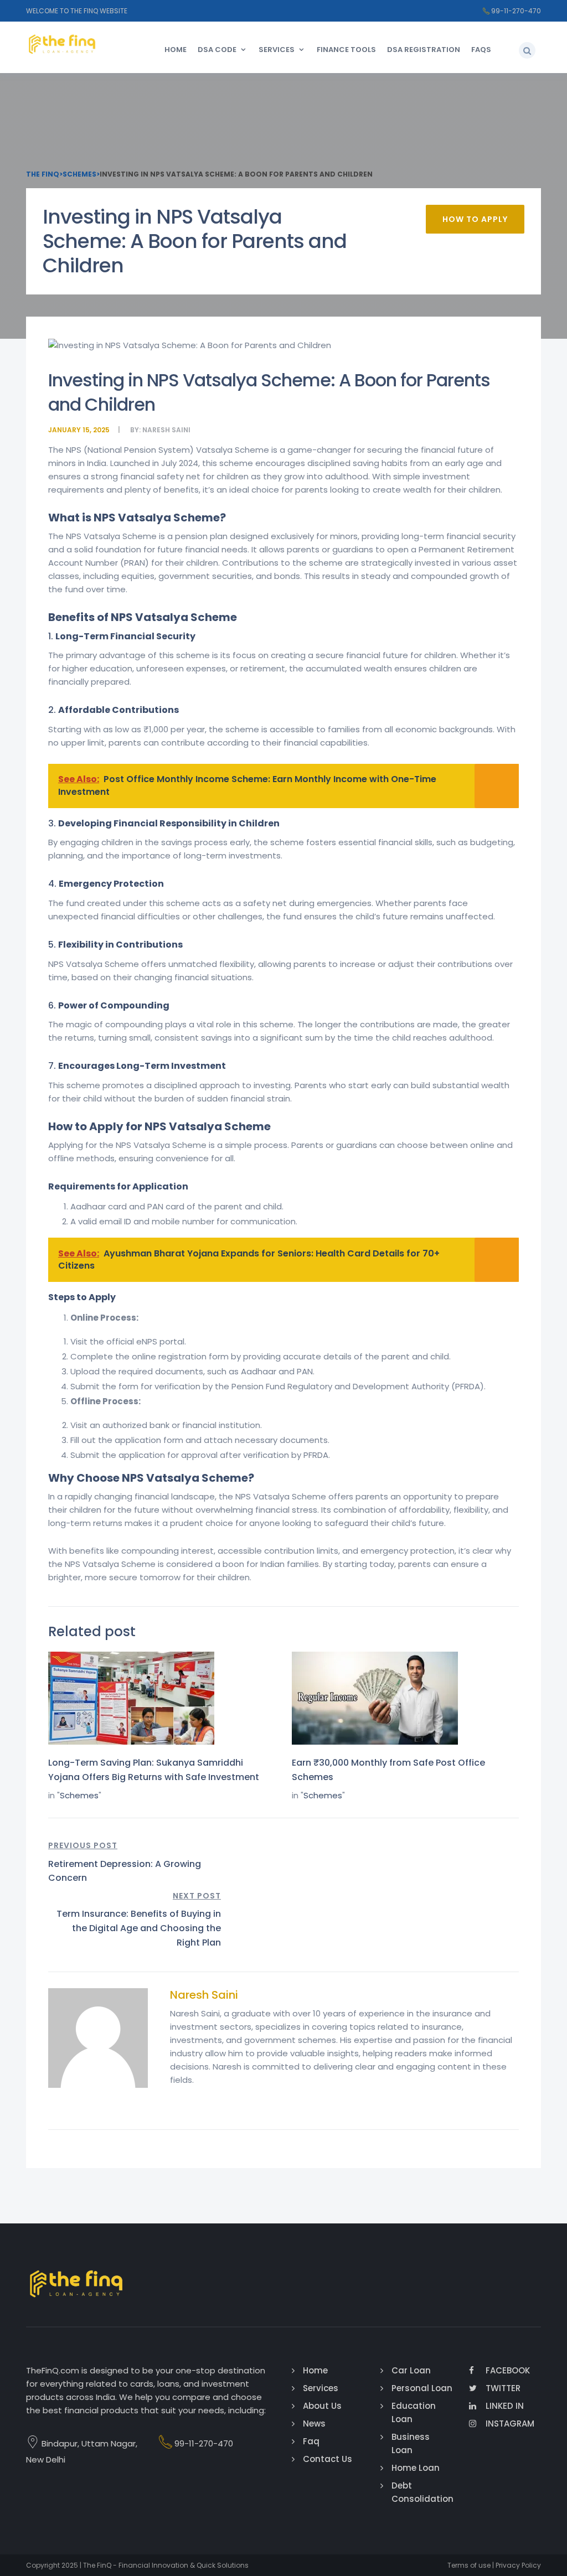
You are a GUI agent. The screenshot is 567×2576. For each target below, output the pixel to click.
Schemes (79, 1795)
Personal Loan (422, 2388)
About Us (322, 2406)
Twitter (503, 2388)
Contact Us (328, 2459)
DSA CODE (217, 50)
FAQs (481, 50)
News (314, 2424)
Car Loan (411, 2370)
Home (176, 50)
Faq (311, 2441)
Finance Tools (346, 50)
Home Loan (416, 2468)
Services (277, 50)
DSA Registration (424, 50)
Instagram (510, 2424)
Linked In (505, 2406)
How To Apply (475, 219)
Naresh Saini (166, 430)
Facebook (508, 2370)
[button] (527, 50)
